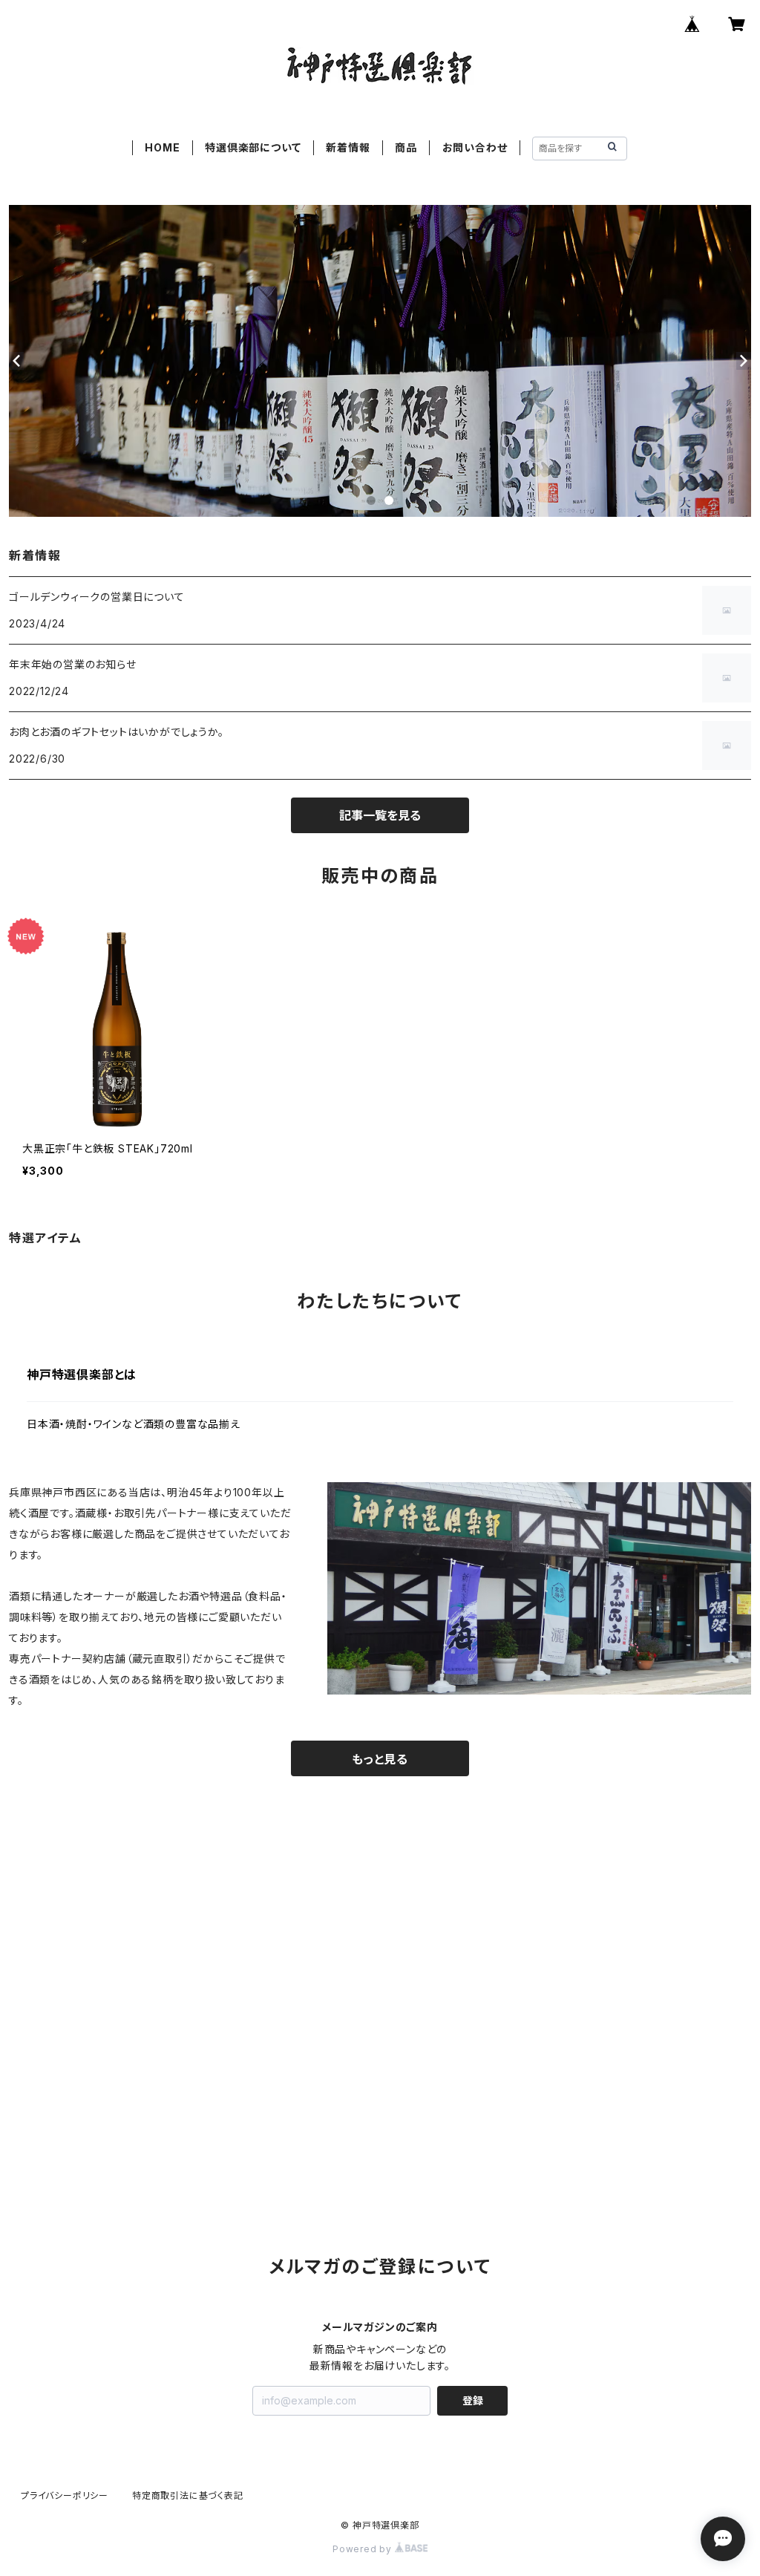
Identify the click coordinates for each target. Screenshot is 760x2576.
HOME (162, 147)
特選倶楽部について (253, 147)
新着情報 (348, 147)
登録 (473, 2400)
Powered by (364, 2549)
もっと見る (380, 1759)
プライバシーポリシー (65, 2495)
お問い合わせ (475, 147)
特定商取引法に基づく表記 (188, 2495)
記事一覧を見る (380, 815)
